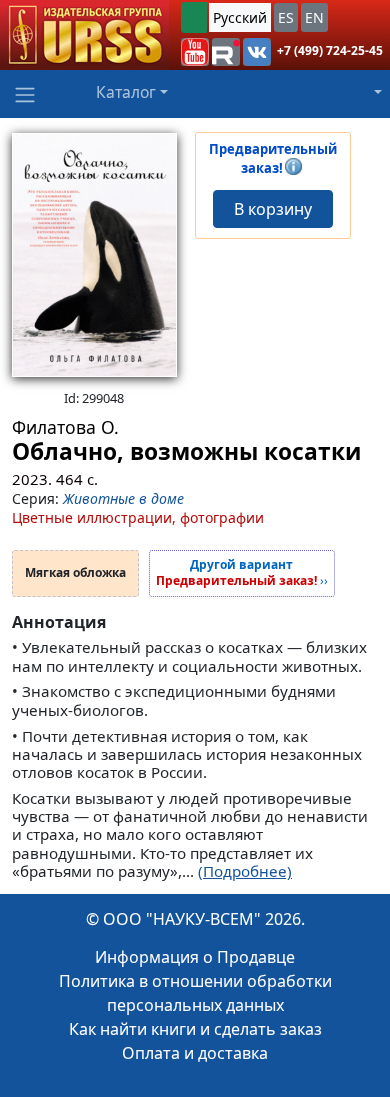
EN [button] (314, 17)
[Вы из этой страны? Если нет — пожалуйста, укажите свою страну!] (194, 17)
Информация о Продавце (195, 957)
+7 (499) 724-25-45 (330, 50)
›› (242, 573)
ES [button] (286, 17)
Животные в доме (123, 498)
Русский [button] (240, 17)
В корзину (273, 209)
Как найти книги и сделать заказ (195, 1029)
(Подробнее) (245, 871)
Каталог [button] (126, 92)
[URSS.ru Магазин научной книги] (84, 35)
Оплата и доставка (195, 1053)
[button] (195, 52)
